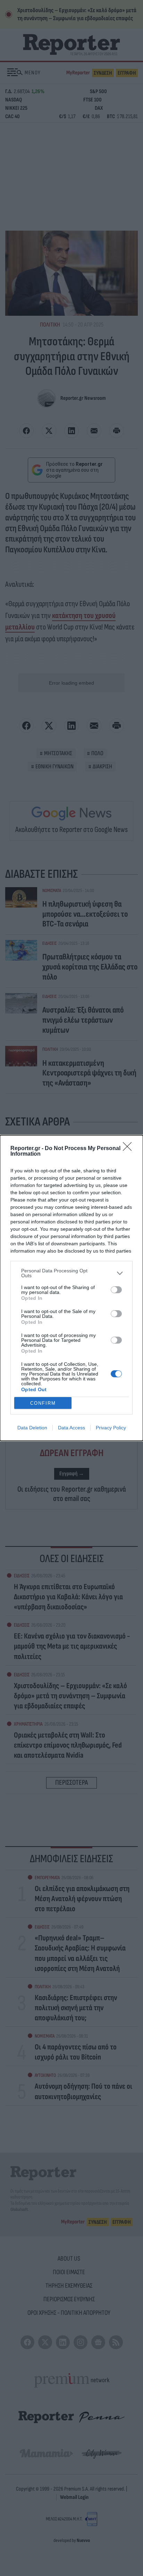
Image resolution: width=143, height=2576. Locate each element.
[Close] (129, 1149)
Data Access (71, 1428)
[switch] (116, 1290)
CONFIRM (43, 1403)
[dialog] (71, 1288)
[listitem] (71, 1273)
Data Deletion (32, 1428)
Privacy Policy (111, 1428)
